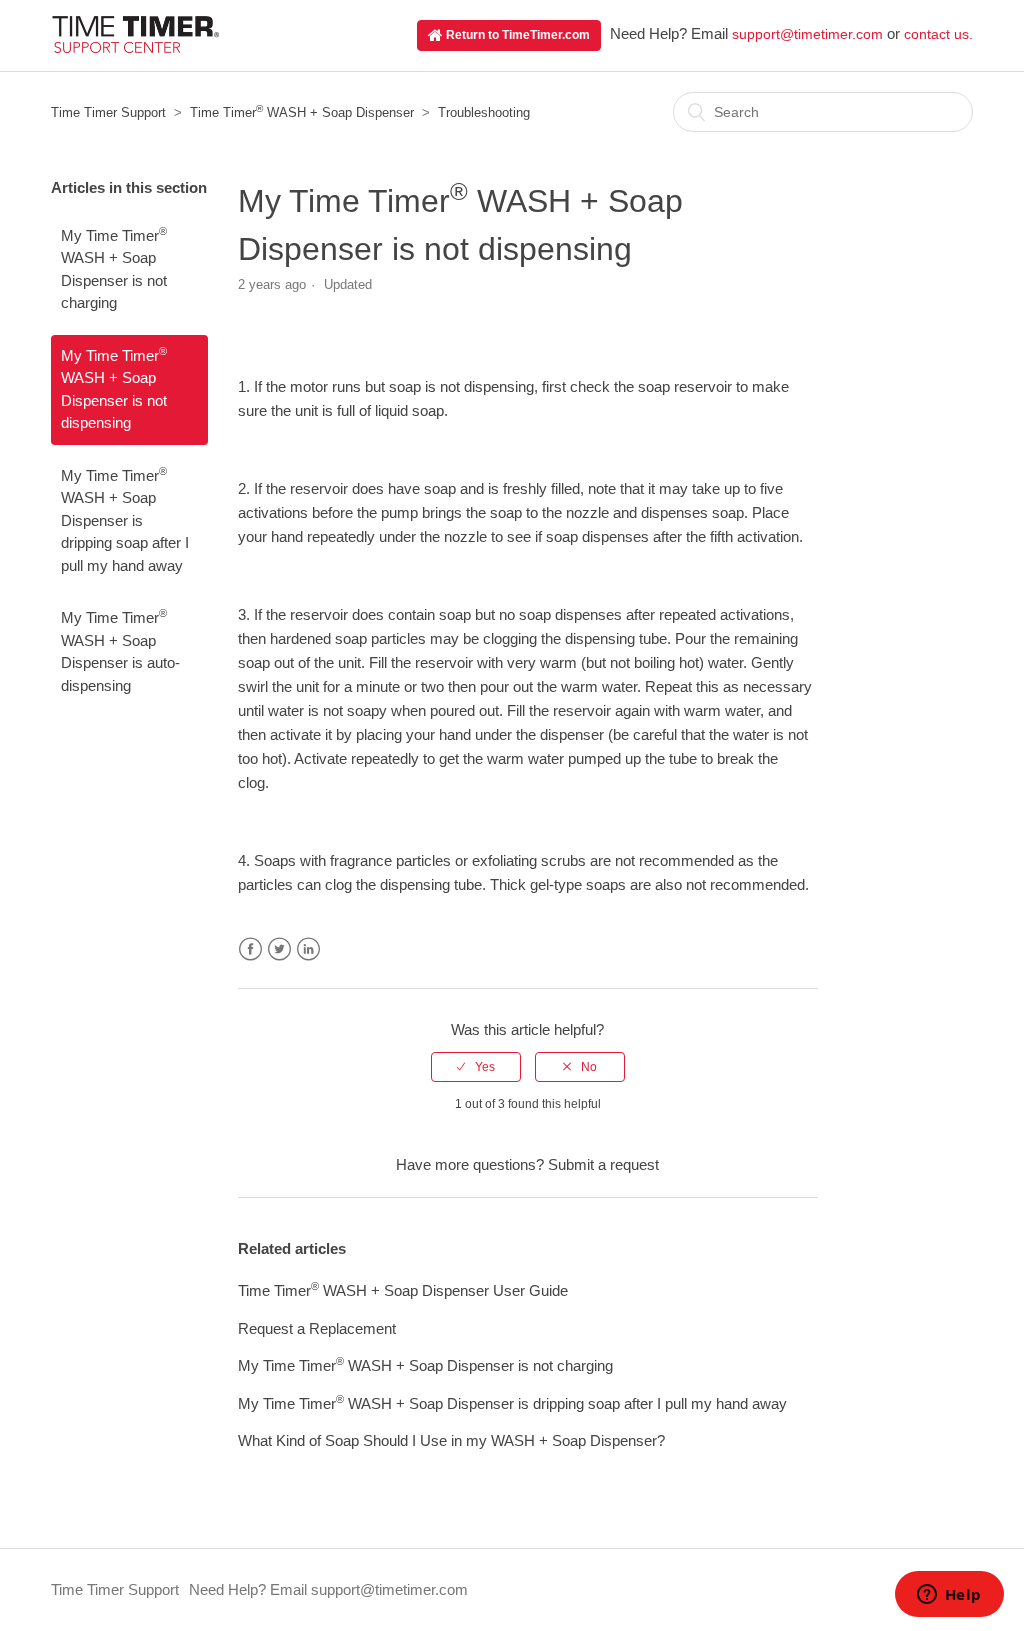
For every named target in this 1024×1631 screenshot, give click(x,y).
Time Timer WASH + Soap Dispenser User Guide (403, 1290)
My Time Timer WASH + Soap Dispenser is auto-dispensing (120, 650)
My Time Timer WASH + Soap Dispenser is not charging (114, 268)
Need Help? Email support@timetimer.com (328, 1589)
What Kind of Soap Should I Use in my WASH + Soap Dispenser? (451, 1440)
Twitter (279, 949)
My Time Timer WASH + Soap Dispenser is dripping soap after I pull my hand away (125, 519)
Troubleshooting (484, 112)
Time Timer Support (108, 112)
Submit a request (603, 1164)
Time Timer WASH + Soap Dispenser (302, 112)
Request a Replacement (317, 1328)
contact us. (938, 34)
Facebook (250, 949)
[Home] (135, 47)
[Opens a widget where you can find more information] (949, 1596)
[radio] (476, 1067)
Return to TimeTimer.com (516, 35)
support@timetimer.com (807, 34)
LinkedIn (308, 949)
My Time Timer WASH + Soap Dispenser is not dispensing (114, 388)
